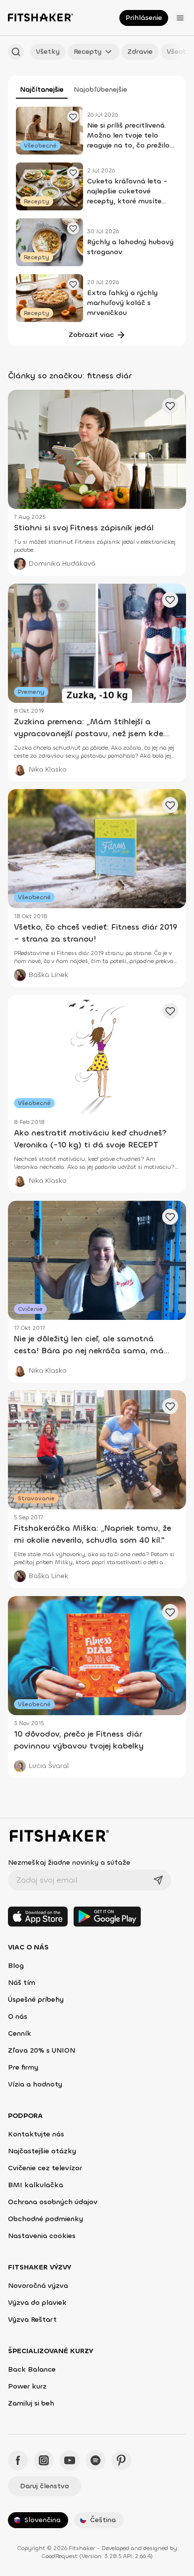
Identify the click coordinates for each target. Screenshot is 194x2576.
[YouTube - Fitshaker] (70, 2460)
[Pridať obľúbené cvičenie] (73, 117)
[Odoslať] (158, 1880)
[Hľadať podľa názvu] (16, 52)
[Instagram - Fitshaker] (44, 2460)
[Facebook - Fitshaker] (18, 2460)
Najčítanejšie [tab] (42, 89)
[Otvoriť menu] (180, 18)
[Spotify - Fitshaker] (96, 2460)
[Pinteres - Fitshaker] (121, 2460)
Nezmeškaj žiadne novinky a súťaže (69, 1862)
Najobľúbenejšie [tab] (100, 89)
